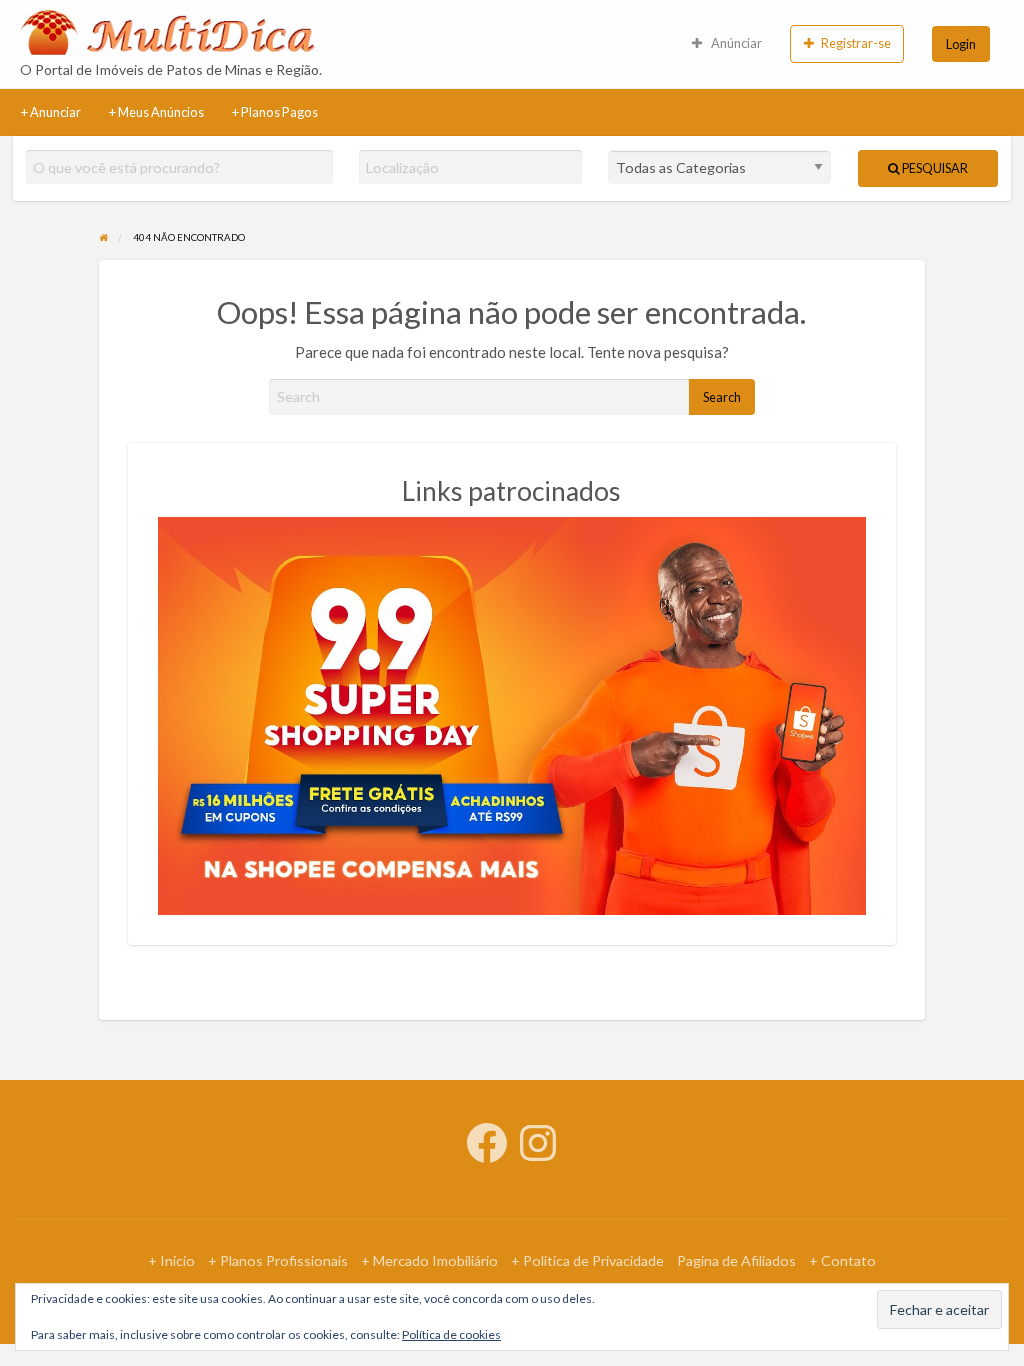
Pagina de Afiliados (736, 1260)
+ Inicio (171, 1260)
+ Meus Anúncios (156, 112)
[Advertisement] (591, 44)
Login (961, 44)
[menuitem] (847, 43)
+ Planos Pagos (275, 112)
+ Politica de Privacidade (587, 1260)
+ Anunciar (51, 112)
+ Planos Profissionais (278, 1260)
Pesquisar (934, 168)
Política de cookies (451, 1334)
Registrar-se (856, 43)
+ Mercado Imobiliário (429, 1260)
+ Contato (842, 1260)
